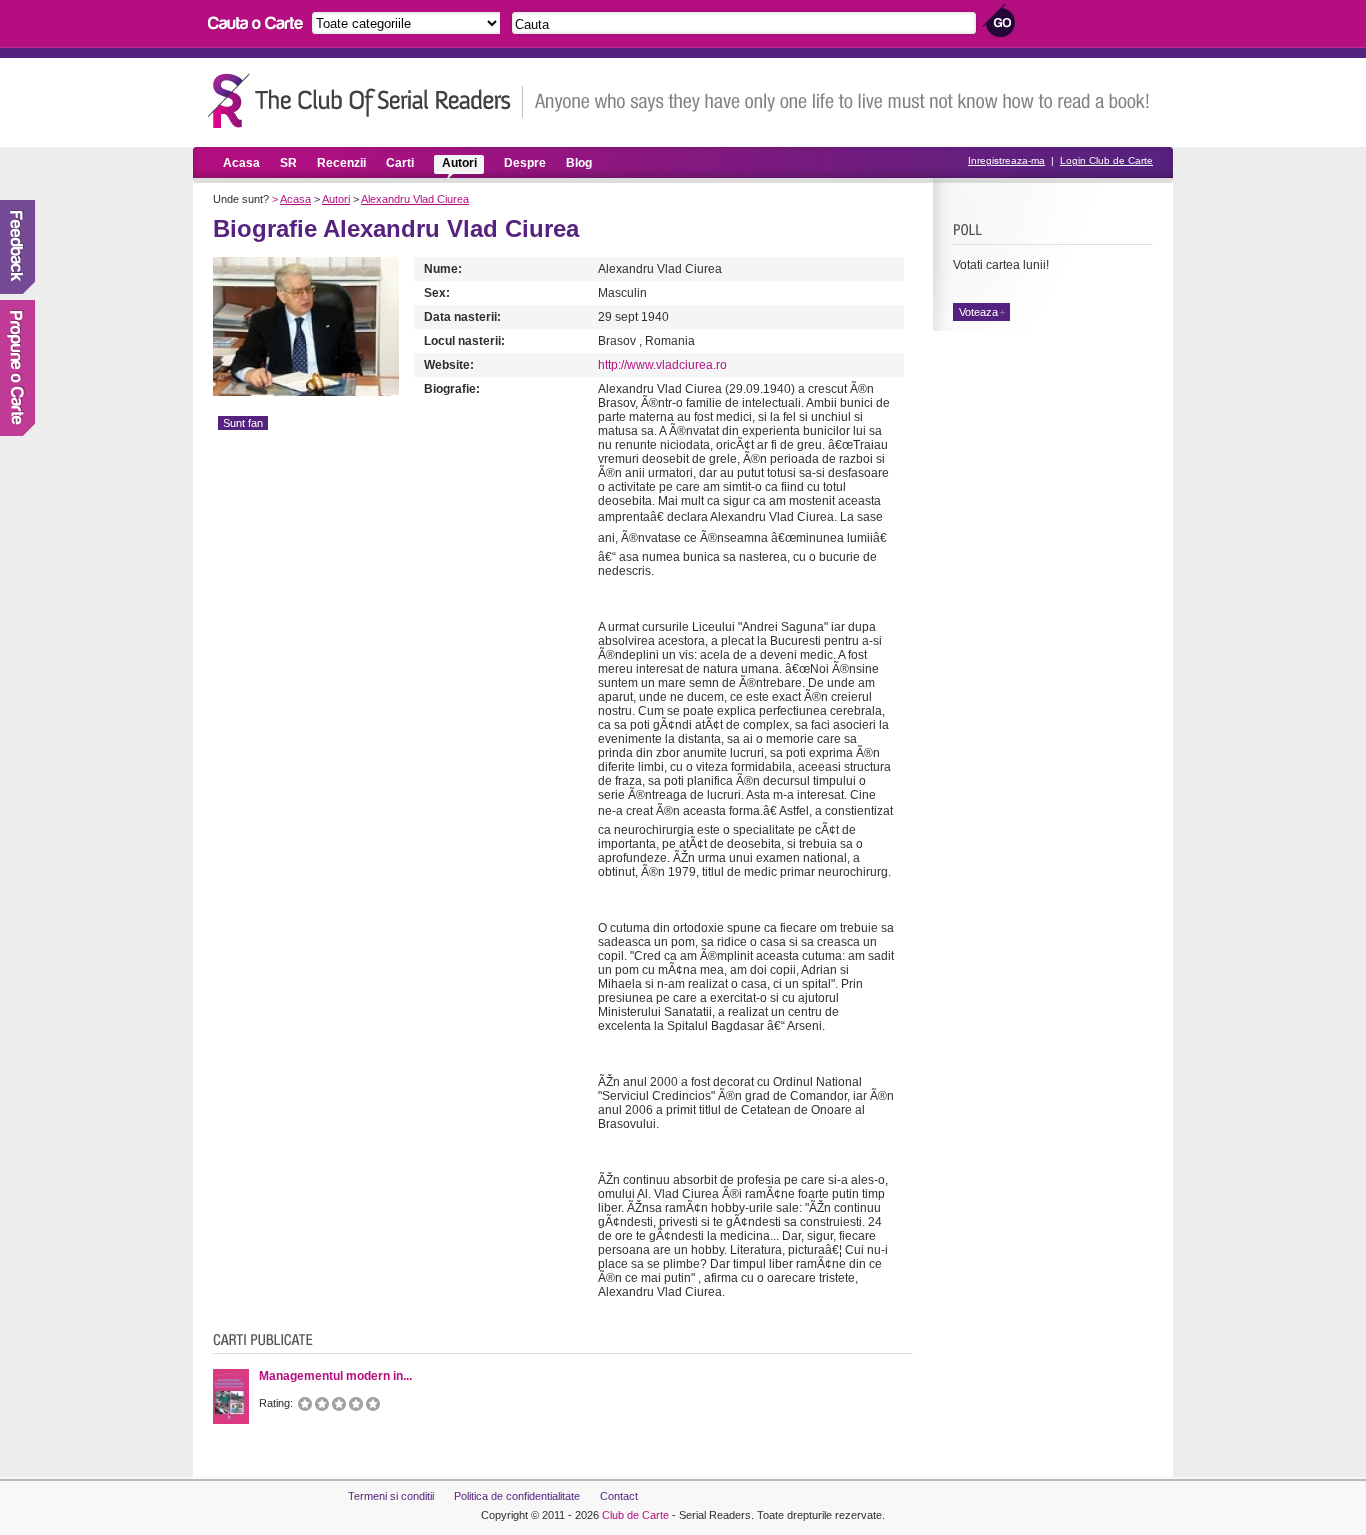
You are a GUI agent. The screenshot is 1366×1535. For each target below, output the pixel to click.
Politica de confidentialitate (517, 1496)
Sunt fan (243, 423)
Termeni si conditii (391, 1496)
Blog (579, 163)
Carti (400, 163)
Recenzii (341, 163)
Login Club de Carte (1106, 160)
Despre (525, 163)
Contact (619, 1496)
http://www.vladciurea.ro (662, 365)
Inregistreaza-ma (1006, 160)
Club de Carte (635, 1515)
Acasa (241, 163)
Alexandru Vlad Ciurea (415, 199)
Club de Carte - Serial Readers (365, 100)
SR (288, 163)
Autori (459, 163)
